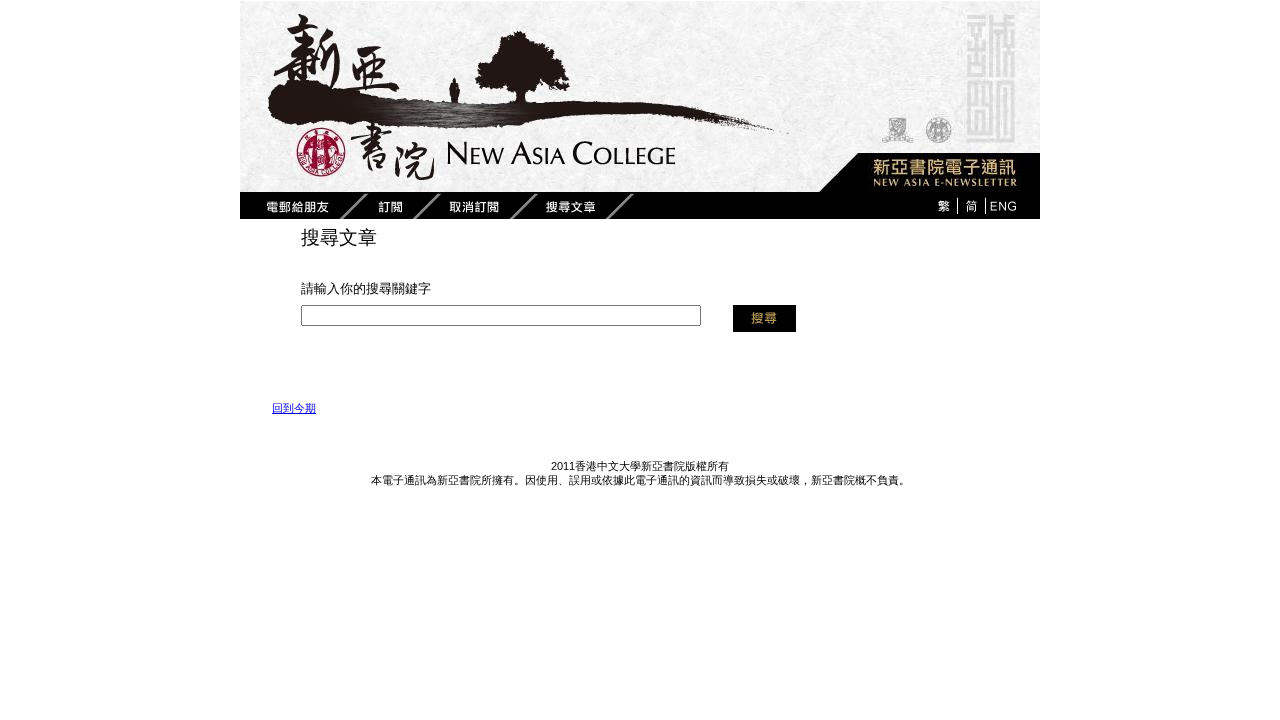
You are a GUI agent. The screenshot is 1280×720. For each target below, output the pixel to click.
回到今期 (294, 408)
